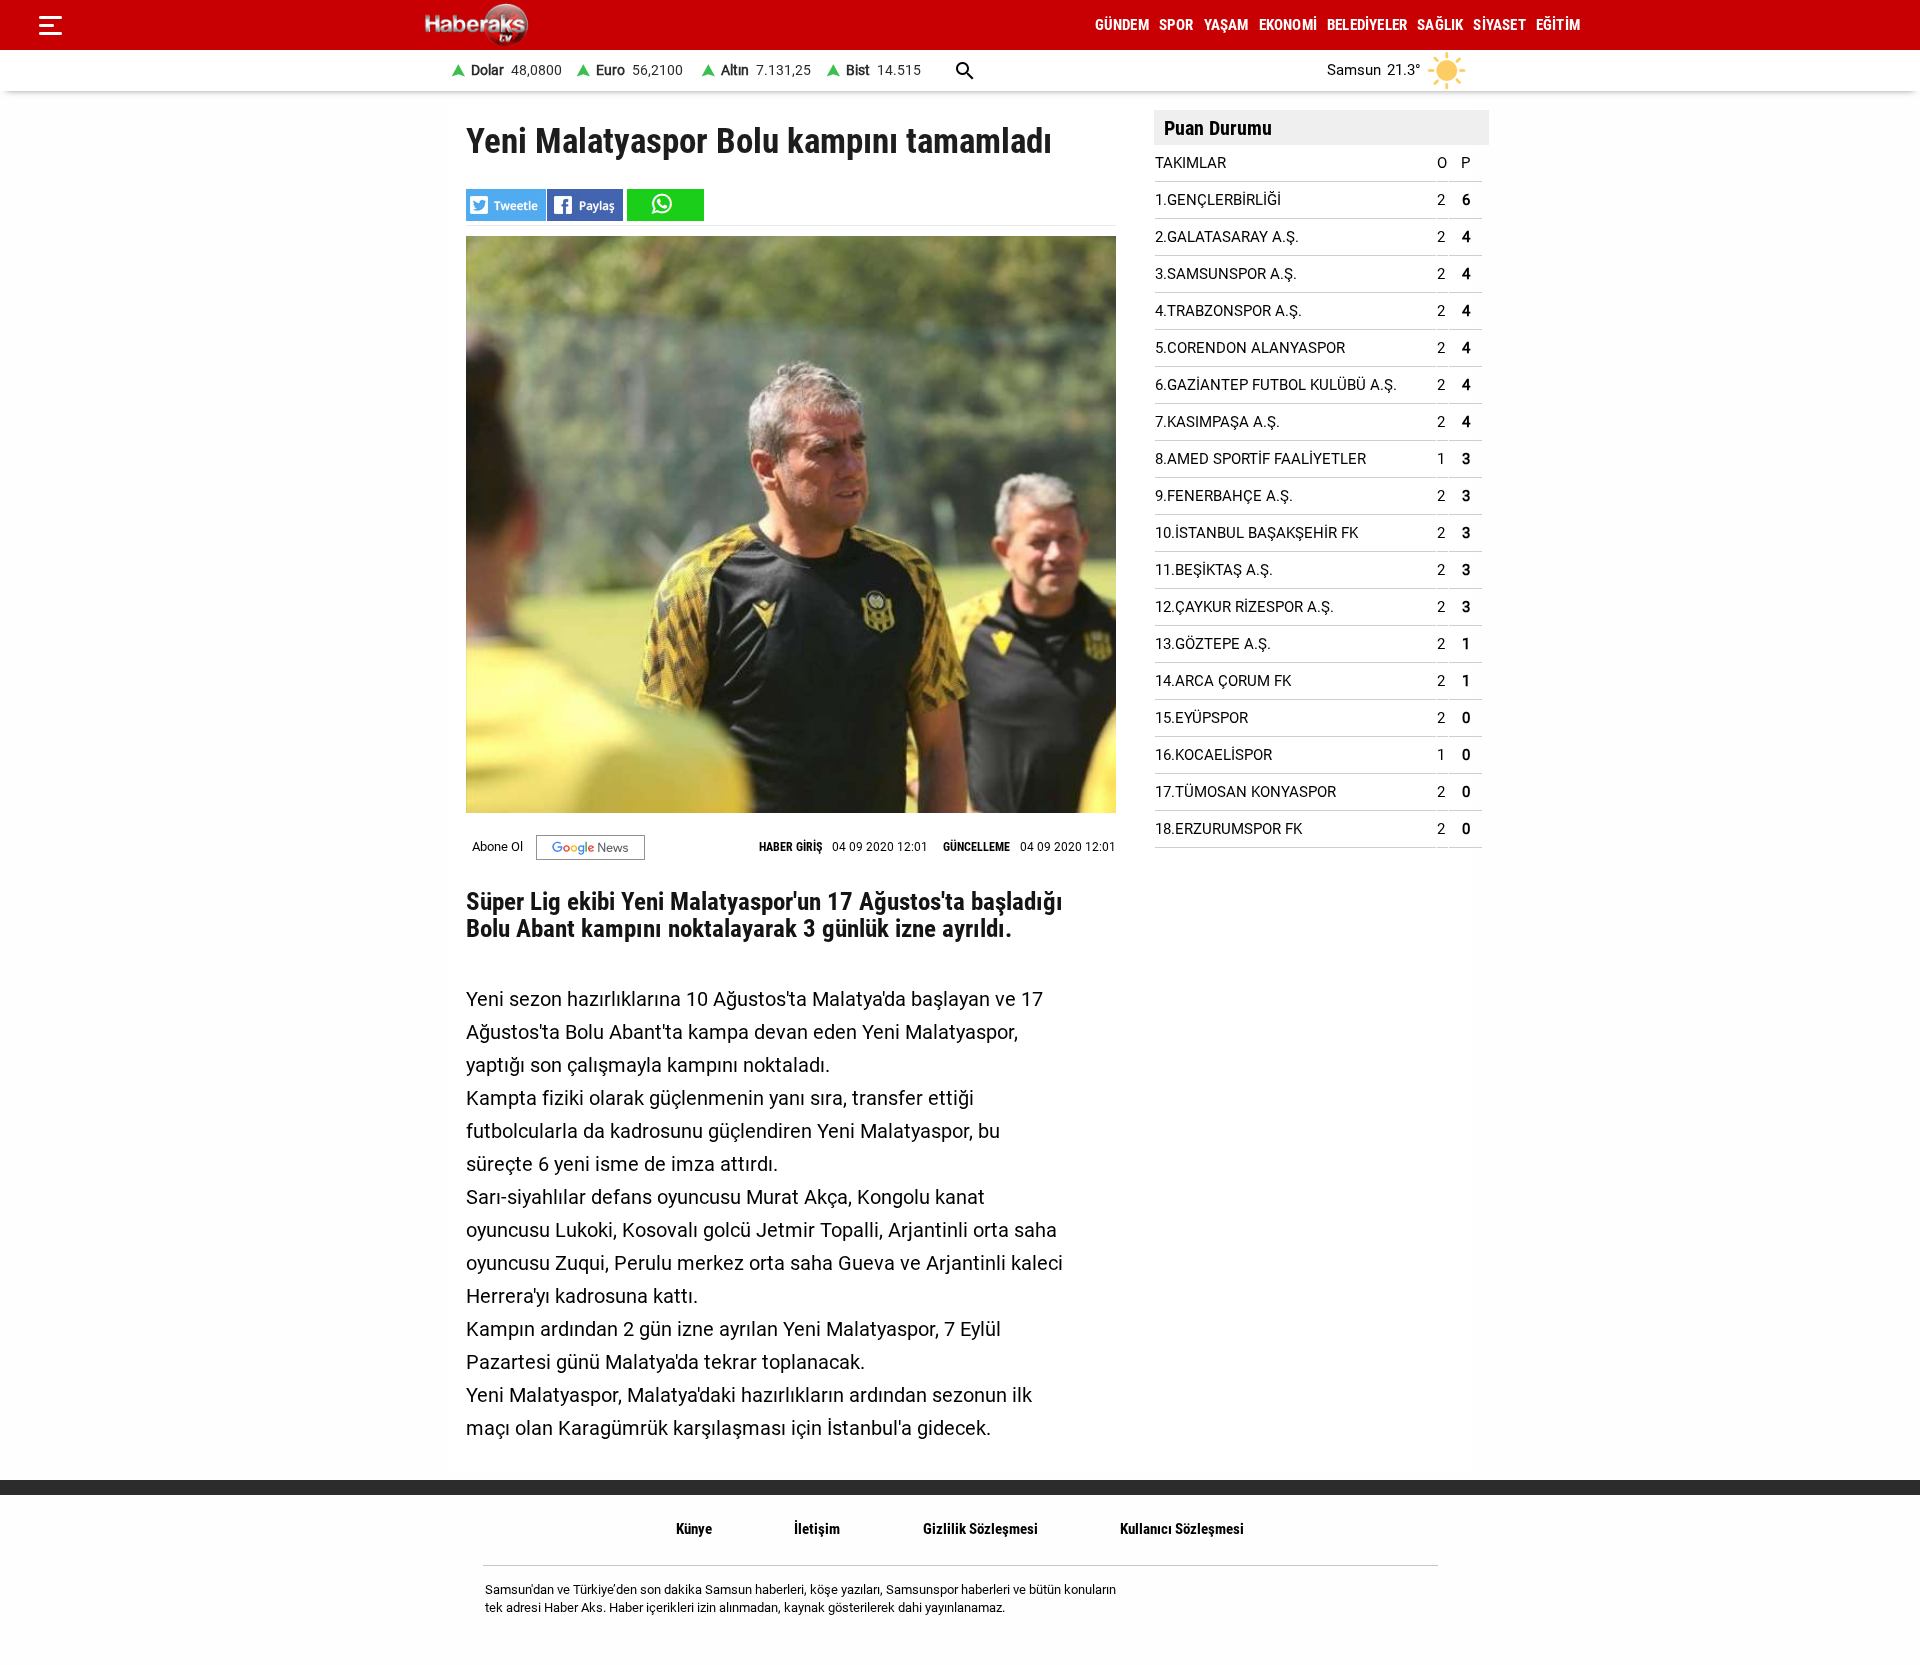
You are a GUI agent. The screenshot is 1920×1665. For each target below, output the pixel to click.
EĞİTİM (1558, 25)
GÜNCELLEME (976, 847)
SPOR (1176, 25)
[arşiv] (965, 70)
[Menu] (50, 25)
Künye (694, 1529)
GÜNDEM (1122, 25)
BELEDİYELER (1367, 25)
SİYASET (1499, 25)
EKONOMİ (1288, 25)
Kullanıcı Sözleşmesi (1182, 1529)
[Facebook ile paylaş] (585, 205)
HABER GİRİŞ (790, 847)
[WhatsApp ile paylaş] (664, 205)
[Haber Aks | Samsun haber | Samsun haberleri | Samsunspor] (572, 25)
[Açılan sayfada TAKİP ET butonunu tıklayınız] (590, 847)
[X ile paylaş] (506, 205)
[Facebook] (1358, 1606)
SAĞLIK (1440, 25)
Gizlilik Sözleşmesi (980, 1529)
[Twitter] (1409, 1606)
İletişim (817, 1529)
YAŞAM (1226, 25)
